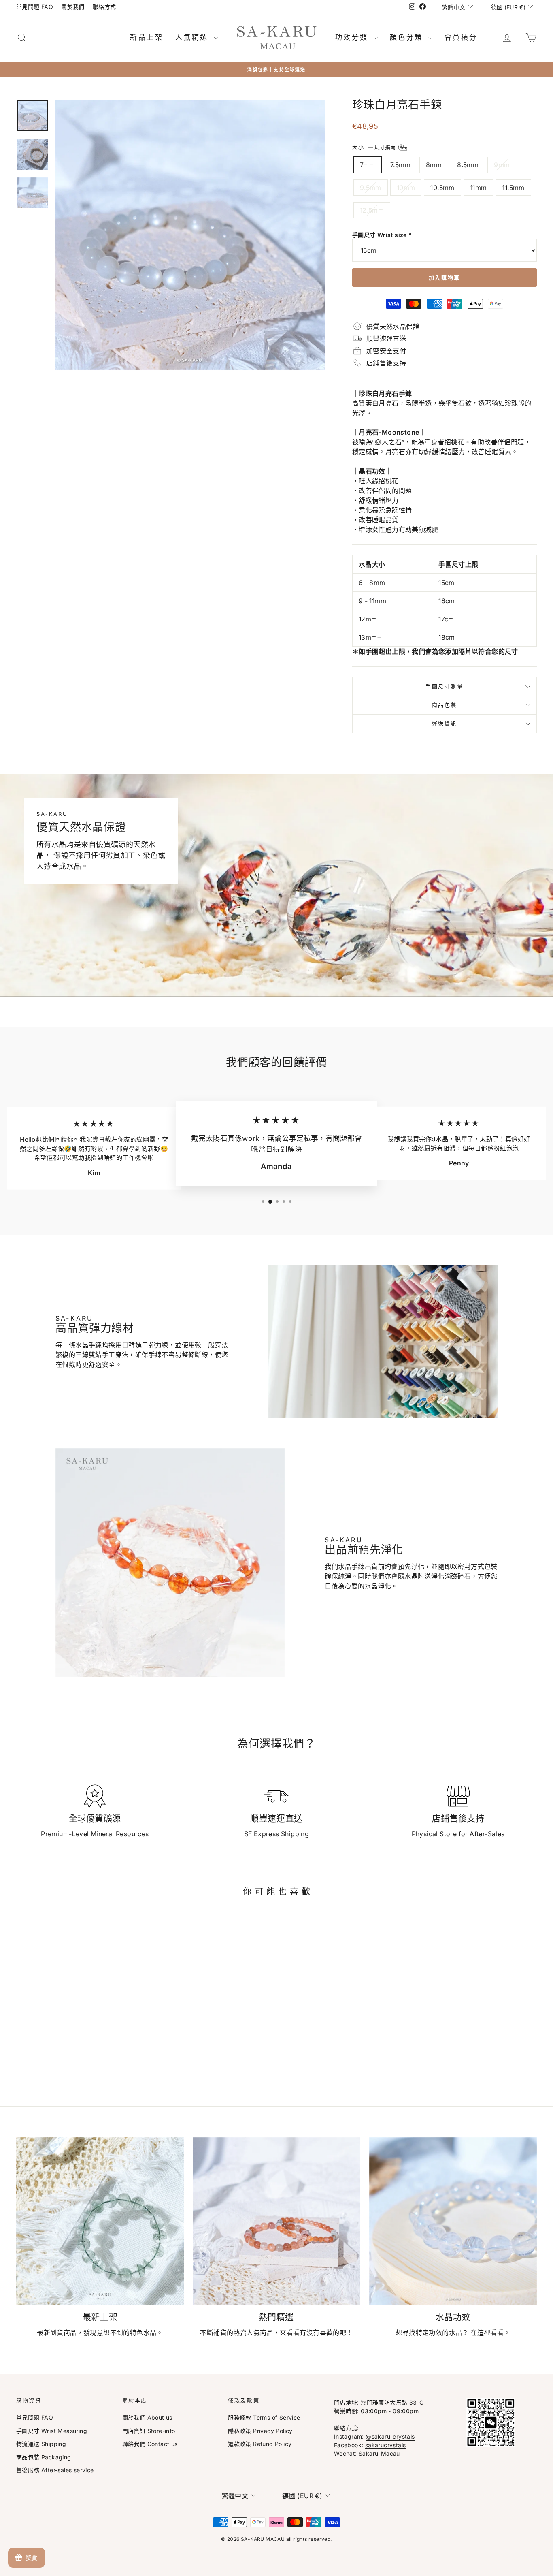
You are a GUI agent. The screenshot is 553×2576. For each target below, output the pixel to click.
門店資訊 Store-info (149, 2431)
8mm (434, 165)
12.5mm (372, 210)
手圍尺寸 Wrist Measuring (52, 2431)
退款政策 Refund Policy (260, 2444)
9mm (502, 165)
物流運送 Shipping (41, 2444)
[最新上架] (100, 2221)
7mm (367, 165)
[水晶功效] (453, 2221)
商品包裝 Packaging (44, 2457)
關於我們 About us (147, 2417)
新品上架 (147, 37)
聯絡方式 (104, 7)
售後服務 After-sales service (55, 2470)
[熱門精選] (276, 2221)
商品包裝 (445, 705)
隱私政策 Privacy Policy (260, 2431)
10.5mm (442, 188)
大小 (375, 147)
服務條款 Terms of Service (264, 2417)
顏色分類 (408, 37)
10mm (406, 188)
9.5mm (371, 188)
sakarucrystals (386, 2445)
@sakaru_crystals (390, 2436)
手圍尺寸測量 (445, 686)
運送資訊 (445, 723)
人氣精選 (194, 37)
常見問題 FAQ (35, 7)
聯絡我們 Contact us (150, 2444)
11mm (479, 188)
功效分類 (353, 37)
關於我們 (73, 7)
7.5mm (400, 165)
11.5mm (513, 188)
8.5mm (468, 165)
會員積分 (461, 37)
